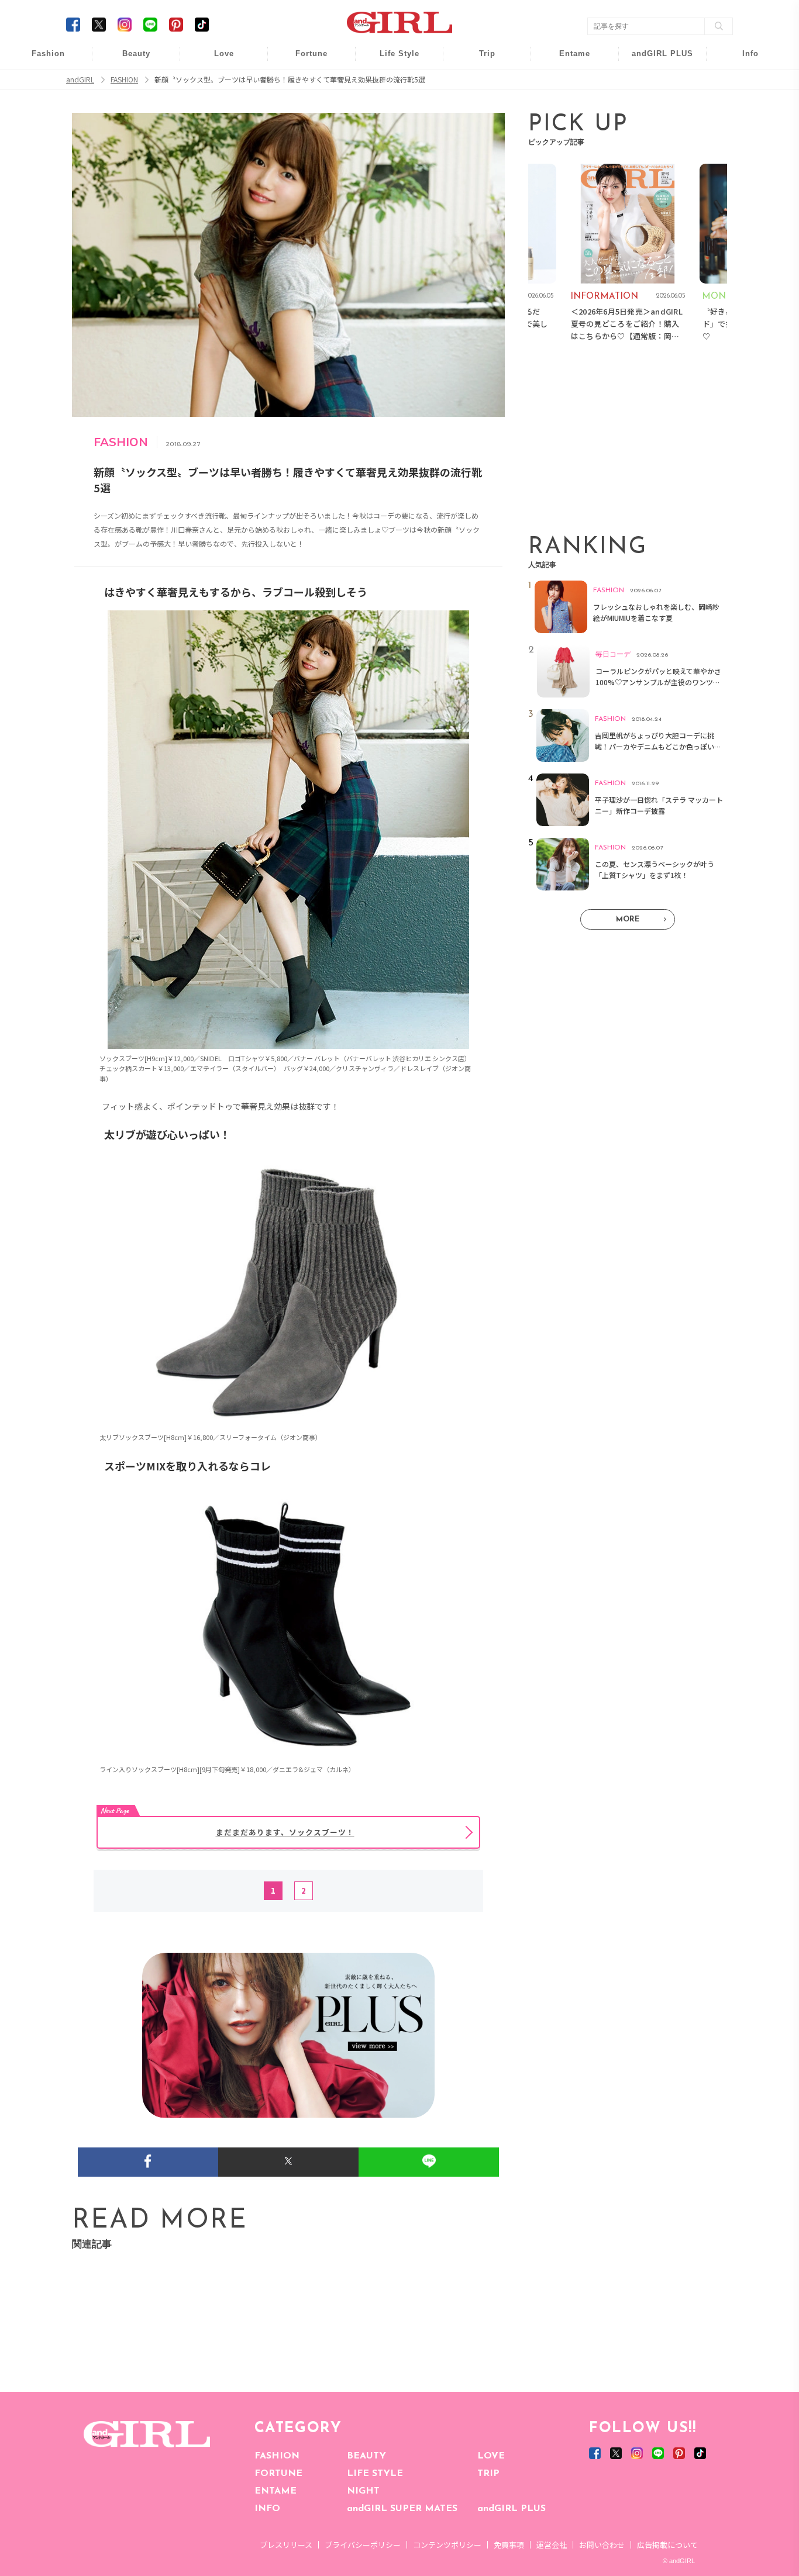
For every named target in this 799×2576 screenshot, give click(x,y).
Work (391, 83)
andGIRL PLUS (512, 2509)
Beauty (136, 53)
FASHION (277, 2456)
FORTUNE (278, 2474)
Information (655, 127)
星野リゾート (479, 83)
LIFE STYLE (375, 2474)
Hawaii (479, 60)
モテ (216, 83)
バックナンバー (742, 83)
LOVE (491, 2456)
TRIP (488, 2474)
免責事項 (509, 2545)
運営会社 (552, 2545)
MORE (628, 919)
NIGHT (363, 2491)
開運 (304, 60)
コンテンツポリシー (447, 2545)
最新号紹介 (742, 60)
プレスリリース (286, 2545)
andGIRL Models (743, 127)
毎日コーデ (40, 60)
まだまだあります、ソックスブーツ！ (285, 1832)
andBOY (567, 60)
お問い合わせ (602, 2545)
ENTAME (275, 2491)
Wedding (216, 60)
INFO (267, 2509)
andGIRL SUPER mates (743, 150)
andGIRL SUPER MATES (402, 2509)
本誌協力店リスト (742, 105)
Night (216, 105)
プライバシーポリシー (363, 2545)
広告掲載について (667, 2545)
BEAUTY (366, 2456)
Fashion (655, 60)
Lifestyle (655, 105)
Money (391, 60)
